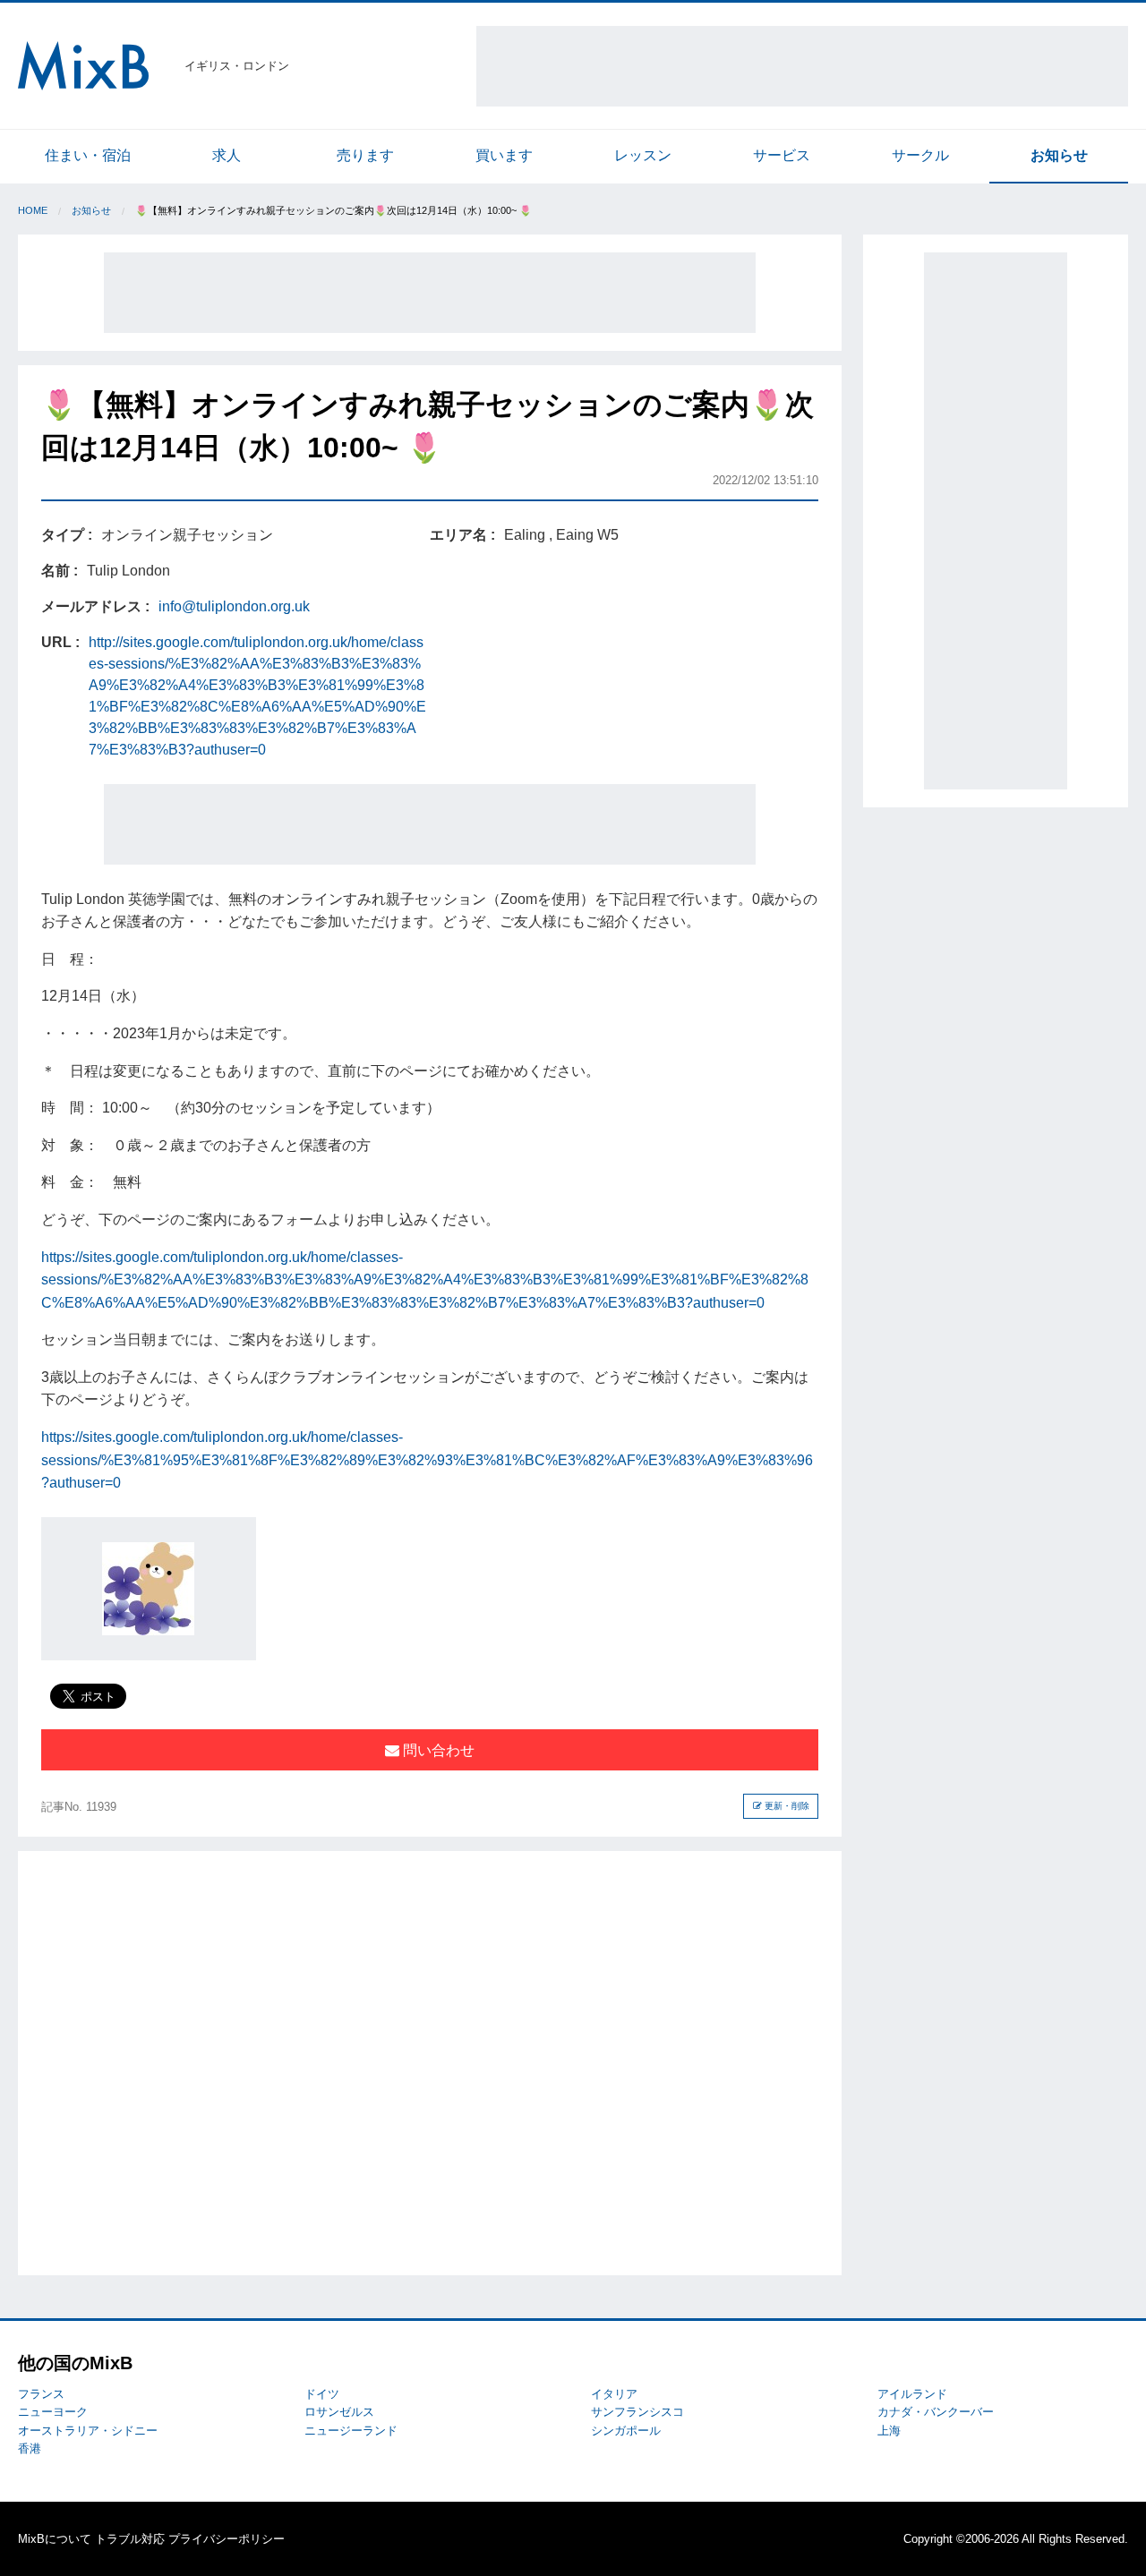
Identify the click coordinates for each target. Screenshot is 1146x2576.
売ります (365, 155)
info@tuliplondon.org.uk (234, 606)
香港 (30, 2448)
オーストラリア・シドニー (88, 2431)
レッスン (643, 155)
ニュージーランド (351, 2431)
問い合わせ (437, 1750)
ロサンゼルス (339, 2412)
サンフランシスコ (637, 2412)
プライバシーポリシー (227, 2539)
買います (504, 155)
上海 (889, 2431)
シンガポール (626, 2431)
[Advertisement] (802, 66)
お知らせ (1059, 155)
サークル (920, 155)
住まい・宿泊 (88, 155)
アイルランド (912, 2394)
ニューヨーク (53, 2412)
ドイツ (322, 2394)
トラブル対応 (130, 2539)
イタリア (614, 2394)
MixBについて (55, 2539)
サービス (782, 155)
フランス (41, 2394)
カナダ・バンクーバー (936, 2412)
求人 (227, 155)
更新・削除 (786, 1806)
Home (33, 210)
